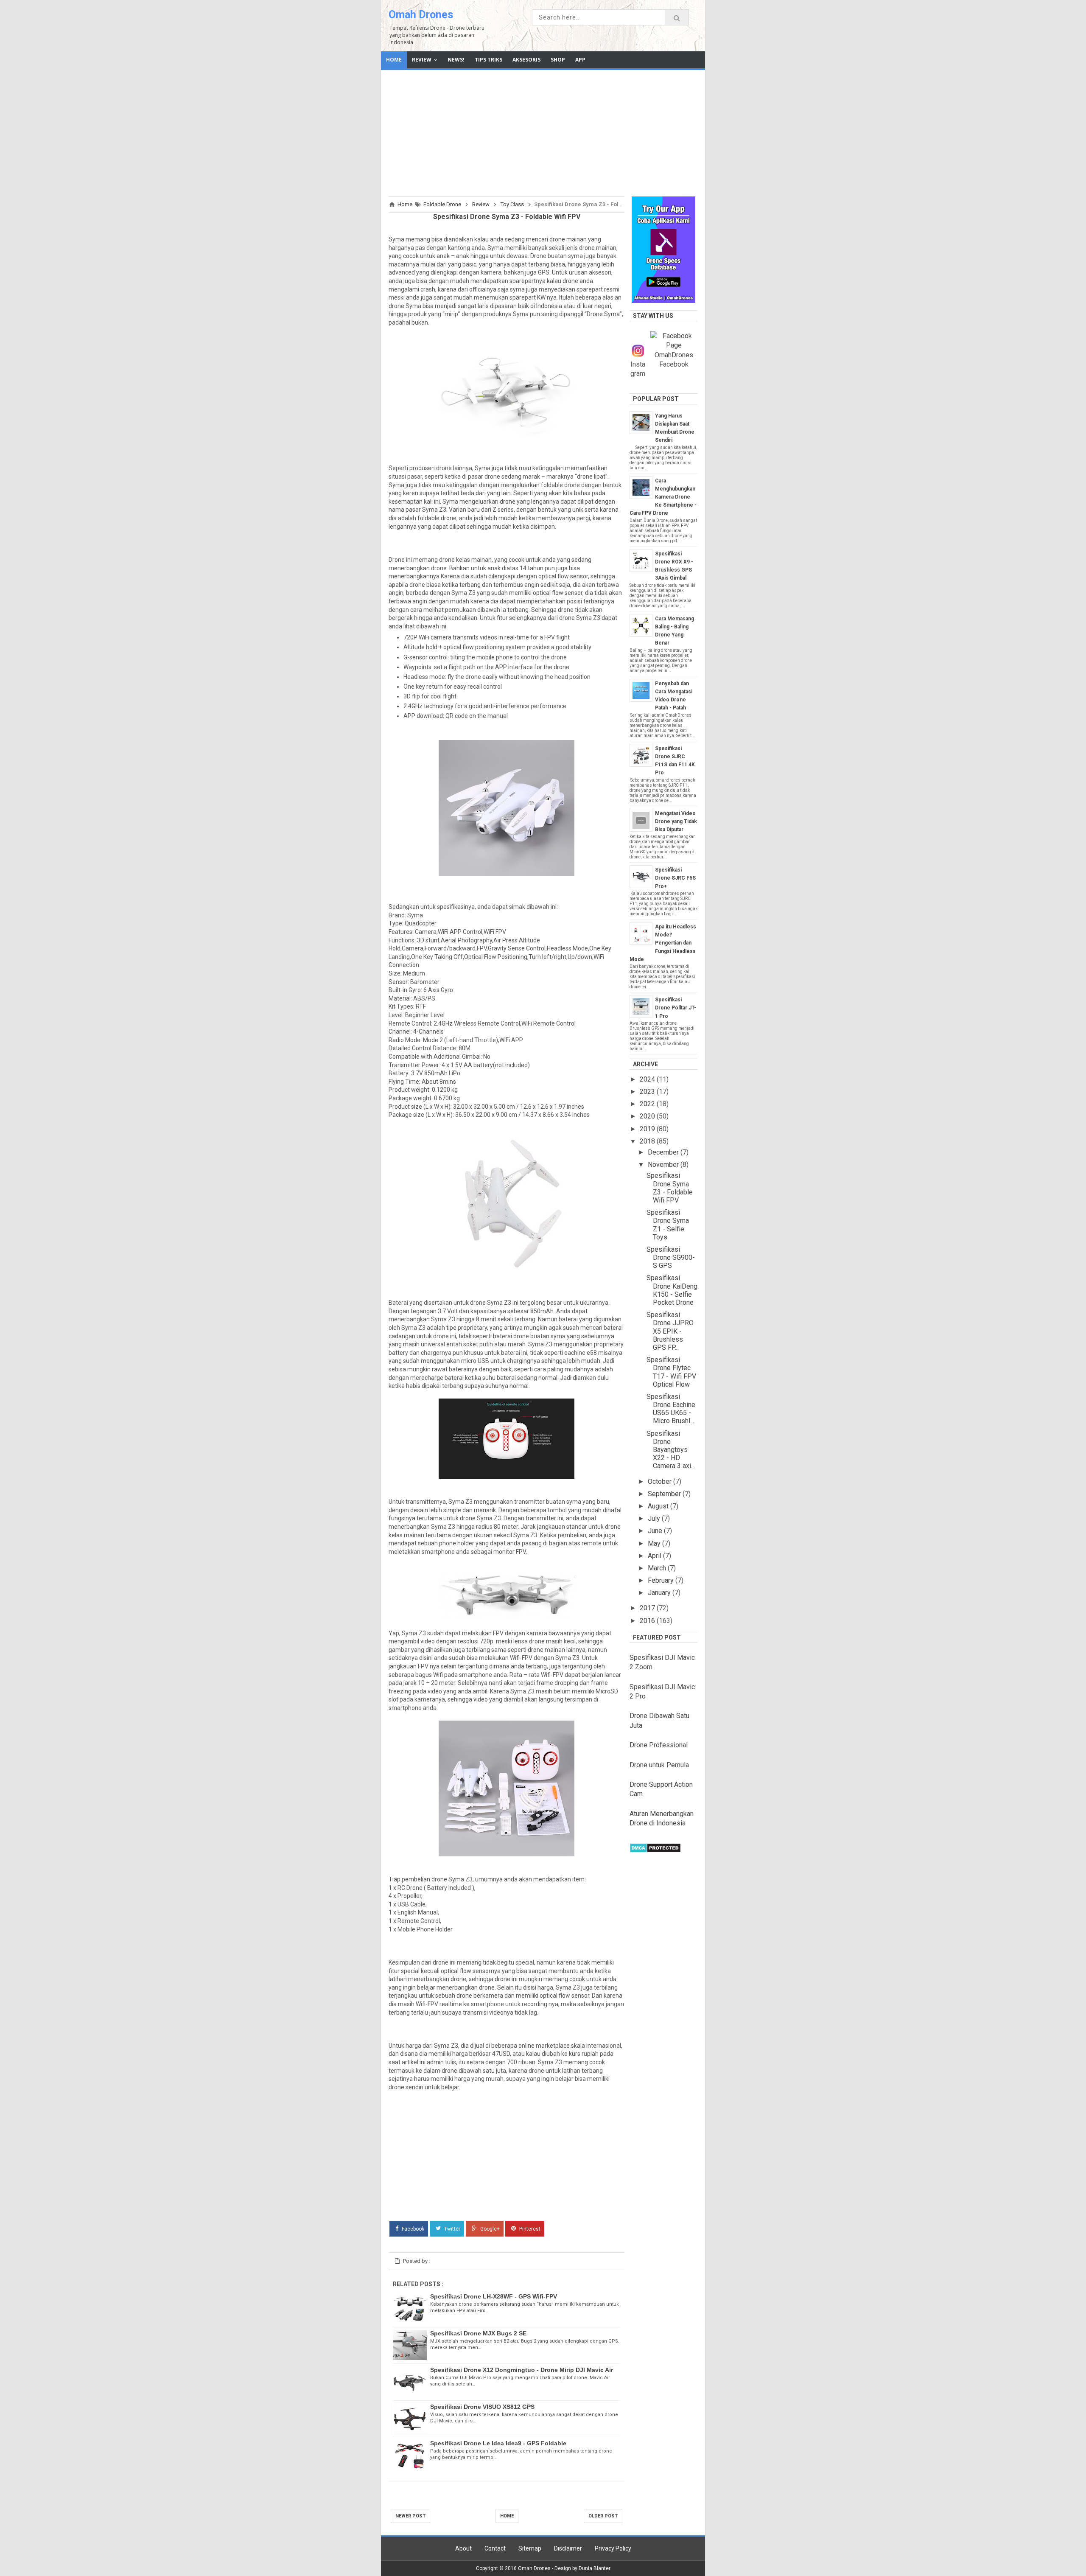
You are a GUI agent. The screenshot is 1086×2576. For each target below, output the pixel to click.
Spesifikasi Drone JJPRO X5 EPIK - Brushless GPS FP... (670, 1331)
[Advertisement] (543, 132)
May (655, 1543)
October (661, 1481)
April (655, 1556)
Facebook (412, 2228)
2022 (648, 1104)
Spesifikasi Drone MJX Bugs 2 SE (478, 2333)
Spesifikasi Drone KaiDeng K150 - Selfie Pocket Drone (672, 1290)
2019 (648, 1129)
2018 (648, 1141)
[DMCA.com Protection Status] (655, 1851)
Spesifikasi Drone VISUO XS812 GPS (482, 2407)
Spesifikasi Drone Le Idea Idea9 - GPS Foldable (498, 2443)
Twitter (452, 2228)
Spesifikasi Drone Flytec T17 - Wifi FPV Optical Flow (671, 1372)
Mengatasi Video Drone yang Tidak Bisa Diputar (676, 821)
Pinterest (529, 2228)
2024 (648, 1079)
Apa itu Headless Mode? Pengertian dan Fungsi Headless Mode (663, 943)
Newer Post (410, 2516)
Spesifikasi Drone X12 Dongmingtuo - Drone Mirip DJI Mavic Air (522, 2370)
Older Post (603, 2516)
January (660, 1593)
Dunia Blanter (595, 2568)
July (655, 1518)
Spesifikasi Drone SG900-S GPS (671, 1257)
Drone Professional (659, 1745)
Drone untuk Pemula (659, 1765)
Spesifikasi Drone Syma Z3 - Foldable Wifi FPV (670, 1188)
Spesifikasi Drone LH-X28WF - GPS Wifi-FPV (494, 2296)
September (665, 1494)
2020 (648, 1116)
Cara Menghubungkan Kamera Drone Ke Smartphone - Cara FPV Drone (663, 497)
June (656, 1531)
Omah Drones (421, 15)
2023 (648, 1092)
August (659, 1506)
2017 (648, 1608)
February (662, 1580)
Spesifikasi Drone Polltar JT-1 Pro (676, 1008)
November (664, 1165)
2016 (648, 1621)
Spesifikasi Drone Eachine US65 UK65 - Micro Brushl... (671, 1409)
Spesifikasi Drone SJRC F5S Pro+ (675, 878)
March (658, 1568)
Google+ (489, 2228)
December (664, 1152)
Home (507, 2516)
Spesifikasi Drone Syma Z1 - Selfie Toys (668, 1225)
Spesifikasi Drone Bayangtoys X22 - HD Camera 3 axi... (671, 1450)
